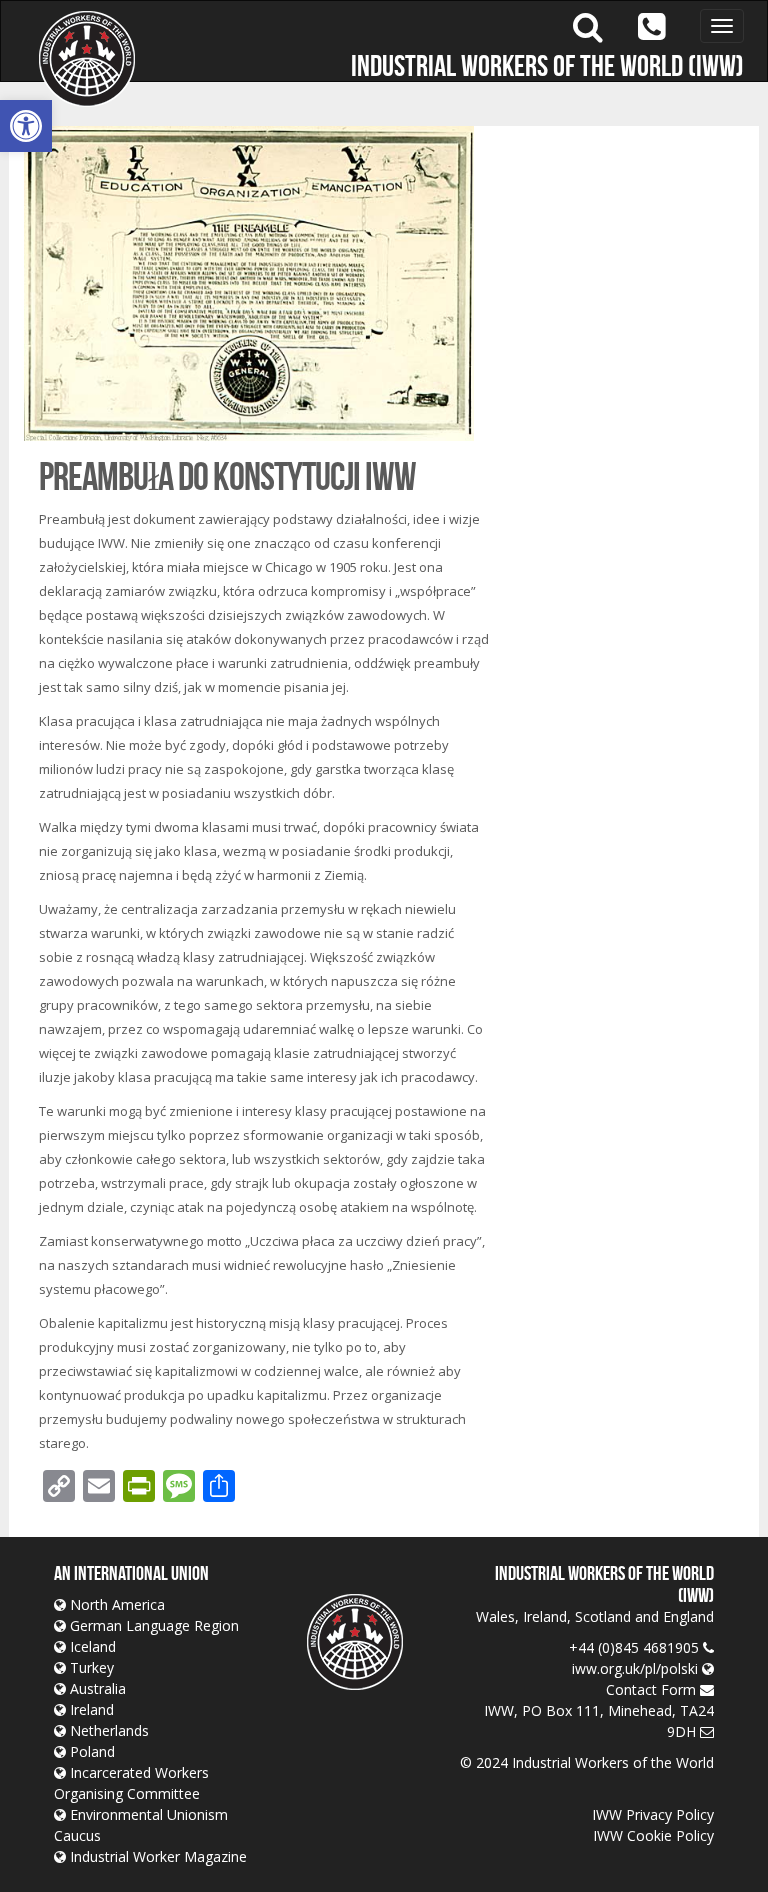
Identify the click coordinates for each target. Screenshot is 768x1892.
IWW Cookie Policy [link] (653, 1835)
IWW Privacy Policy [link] (653, 1814)
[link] (26, 126)
